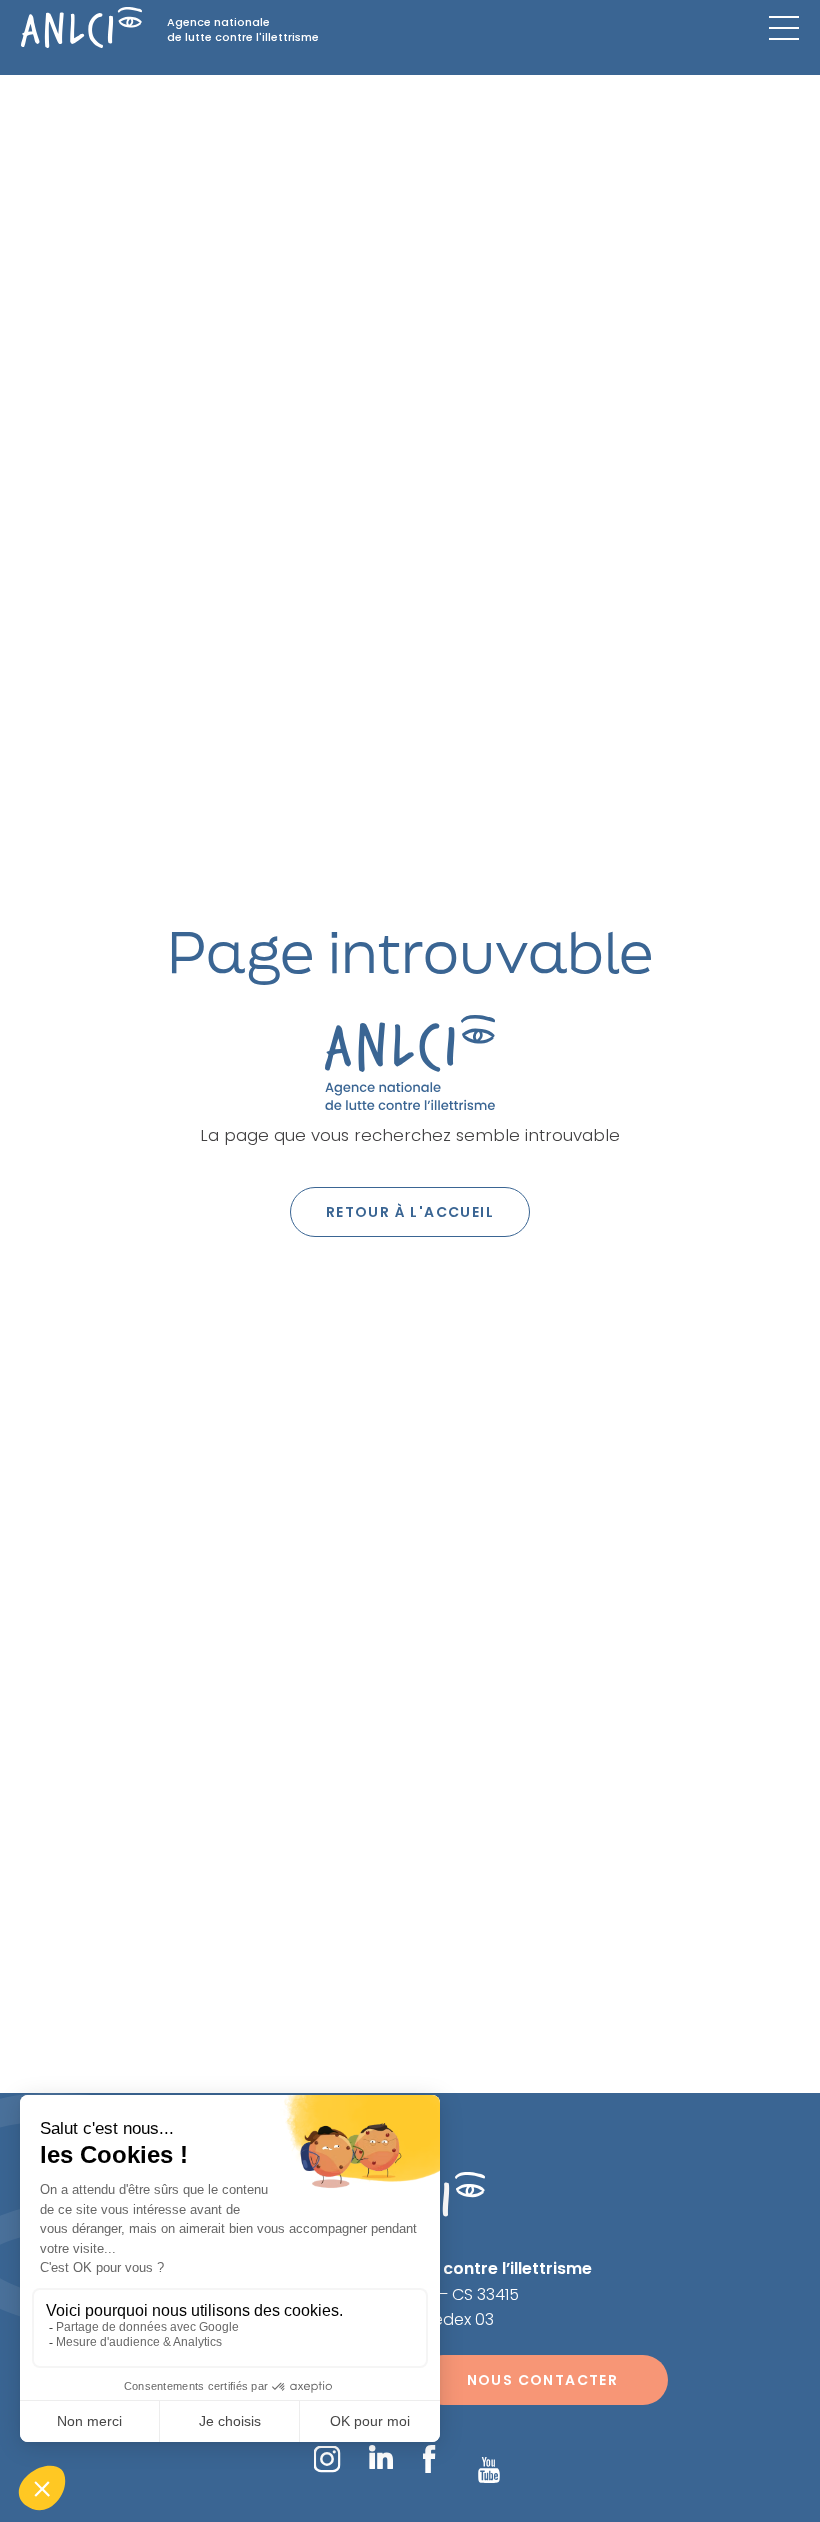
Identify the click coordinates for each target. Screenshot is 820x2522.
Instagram (326, 2458)
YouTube (489, 2470)
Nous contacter (543, 2380)
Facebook (428, 2459)
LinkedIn (381, 2457)
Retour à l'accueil (410, 1212)
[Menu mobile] (784, 28)
